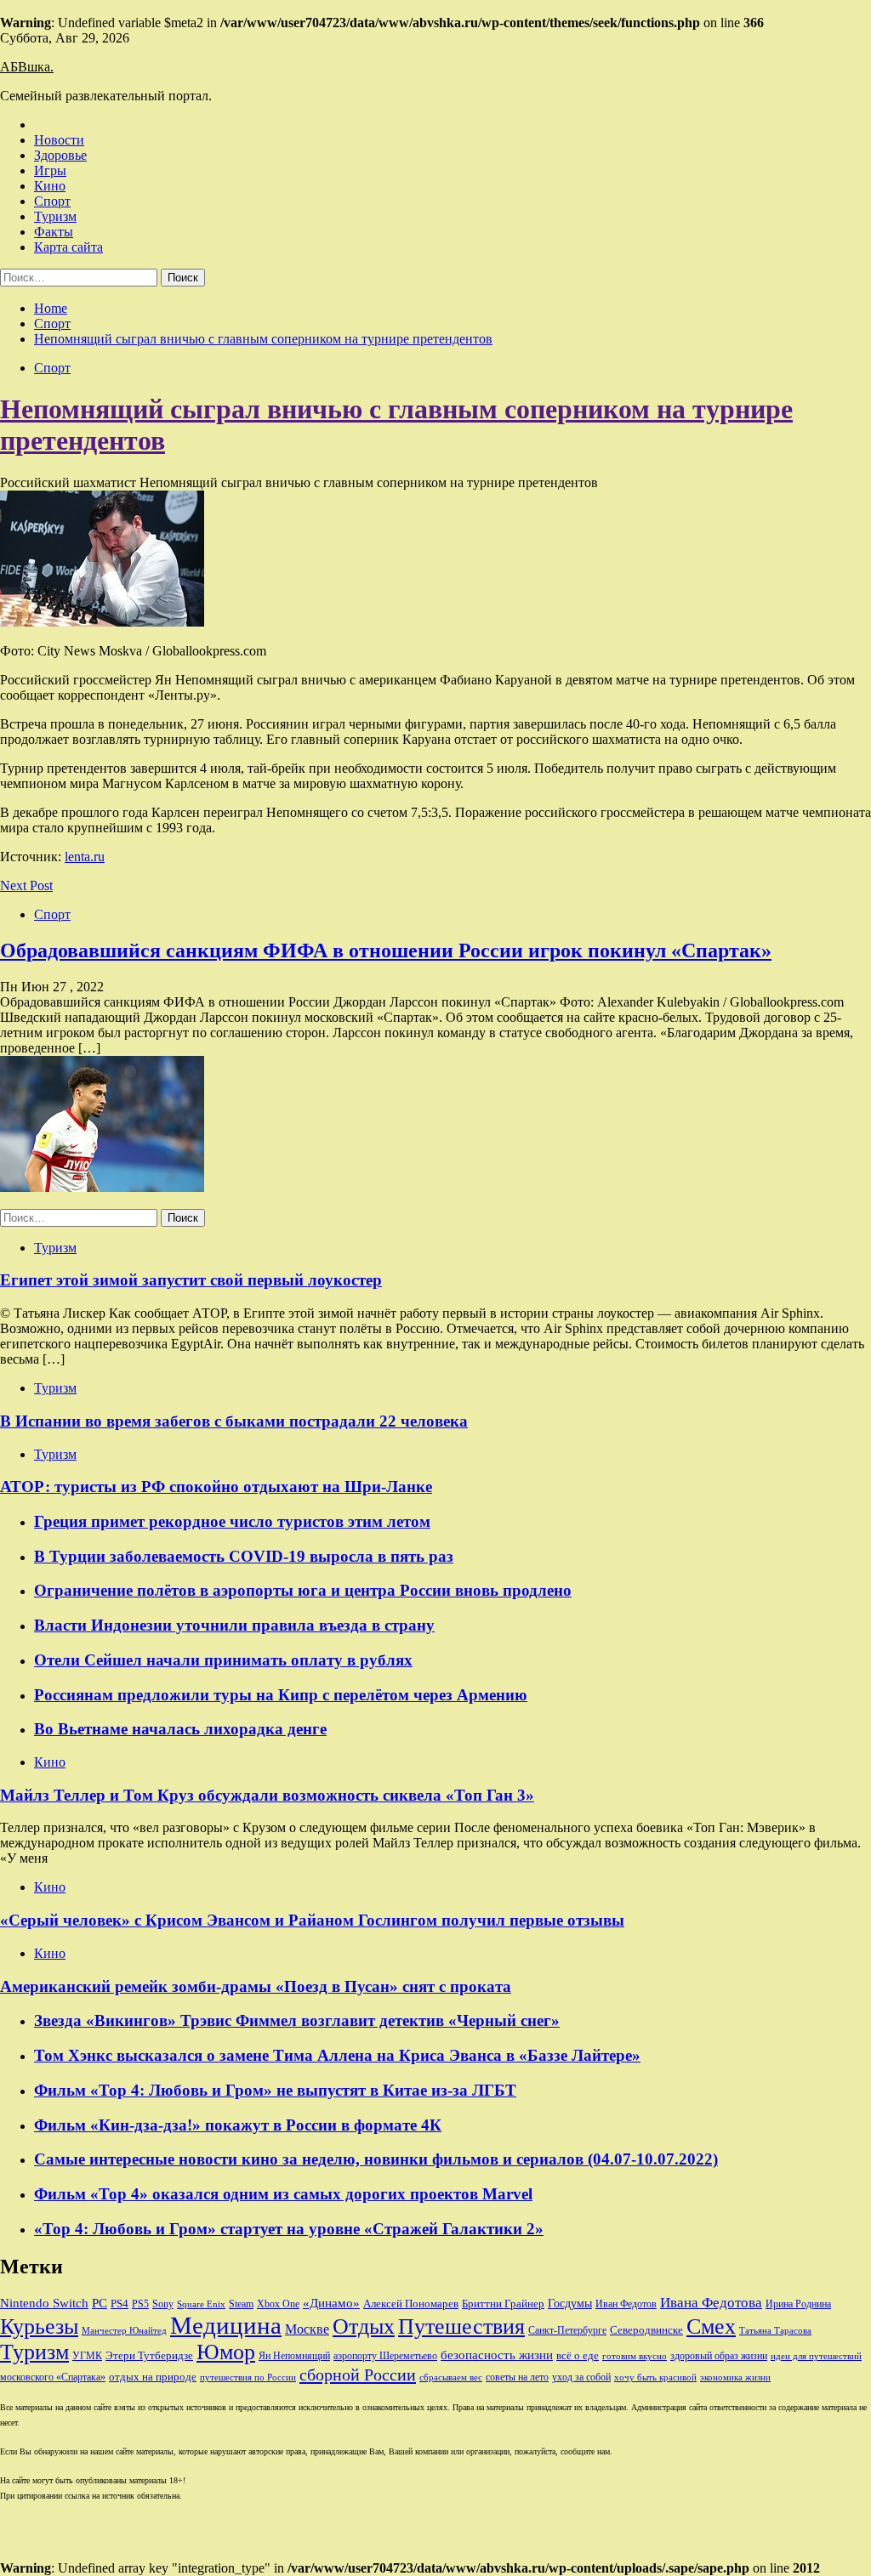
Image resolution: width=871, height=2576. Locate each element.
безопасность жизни (497, 2355)
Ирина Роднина (798, 2304)
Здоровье (60, 155)
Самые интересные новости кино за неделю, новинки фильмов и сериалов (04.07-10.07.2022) (376, 2159)
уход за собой (581, 2377)
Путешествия (461, 2326)
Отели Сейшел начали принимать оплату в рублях (223, 1660)
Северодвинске (646, 2330)
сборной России (358, 2375)
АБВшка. (27, 67)
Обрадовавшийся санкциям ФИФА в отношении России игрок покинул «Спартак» (386, 950)
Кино (50, 186)
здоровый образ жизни (719, 2356)
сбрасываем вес (451, 2377)
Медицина (226, 2325)
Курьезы (39, 2326)
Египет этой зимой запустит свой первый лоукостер (191, 1280)
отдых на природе (153, 2377)
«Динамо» (331, 2303)
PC (100, 2303)
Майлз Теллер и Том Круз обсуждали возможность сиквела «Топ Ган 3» (267, 1795)
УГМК (87, 2356)
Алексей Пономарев (411, 2304)
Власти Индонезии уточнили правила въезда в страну (234, 1625)
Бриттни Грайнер (503, 2304)
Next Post (26, 885)
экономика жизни (735, 2377)
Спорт (52, 201)
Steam (241, 2304)
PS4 (120, 2304)
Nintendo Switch (44, 2303)
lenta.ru (85, 857)
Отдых (364, 2326)
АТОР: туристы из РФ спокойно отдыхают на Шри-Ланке (216, 1487)
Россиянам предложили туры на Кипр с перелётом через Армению (281, 1695)
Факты (54, 232)
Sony (163, 2304)
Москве (307, 2329)
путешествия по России (248, 2377)
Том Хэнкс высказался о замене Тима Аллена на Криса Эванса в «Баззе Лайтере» (337, 2055)
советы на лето (517, 2377)
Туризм (55, 216)
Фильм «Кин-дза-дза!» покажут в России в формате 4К (238, 2125)
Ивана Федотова (711, 2303)
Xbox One (278, 2304)
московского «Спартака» (53, 2377)
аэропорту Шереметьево (385, 2356)
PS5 (140, 2304)
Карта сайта (68, 247)
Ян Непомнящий (294, 2356)
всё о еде (578, 2356)
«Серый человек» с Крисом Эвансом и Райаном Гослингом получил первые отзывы (312, 1920)
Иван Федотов (626, 2304)
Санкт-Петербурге (567, 2330)
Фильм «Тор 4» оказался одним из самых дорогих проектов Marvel (283, 2194)
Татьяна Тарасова (775, 2331)
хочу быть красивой (655, 2377)
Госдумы (570, 2304)
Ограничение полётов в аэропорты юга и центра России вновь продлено (303, 1590)
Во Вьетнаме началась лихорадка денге (180, 1729)
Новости (59, 140)
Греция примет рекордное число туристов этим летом (232, 1521)
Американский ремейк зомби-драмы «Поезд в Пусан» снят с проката (256, 1986)
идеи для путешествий (816, 2356)
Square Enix (201, 2304)
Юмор (226, 2352)
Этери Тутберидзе (149, 2355)
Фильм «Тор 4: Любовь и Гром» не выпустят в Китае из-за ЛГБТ (275, 2090)
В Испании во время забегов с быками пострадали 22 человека (234, 1421)
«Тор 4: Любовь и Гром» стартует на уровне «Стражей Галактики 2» (289, 2229)
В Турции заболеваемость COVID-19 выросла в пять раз (244, 1556)
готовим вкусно (635, 2356)
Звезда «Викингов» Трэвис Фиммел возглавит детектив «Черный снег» (297, 2020)
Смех (711, 2326)
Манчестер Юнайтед (124, 2331)
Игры (50, 170)
